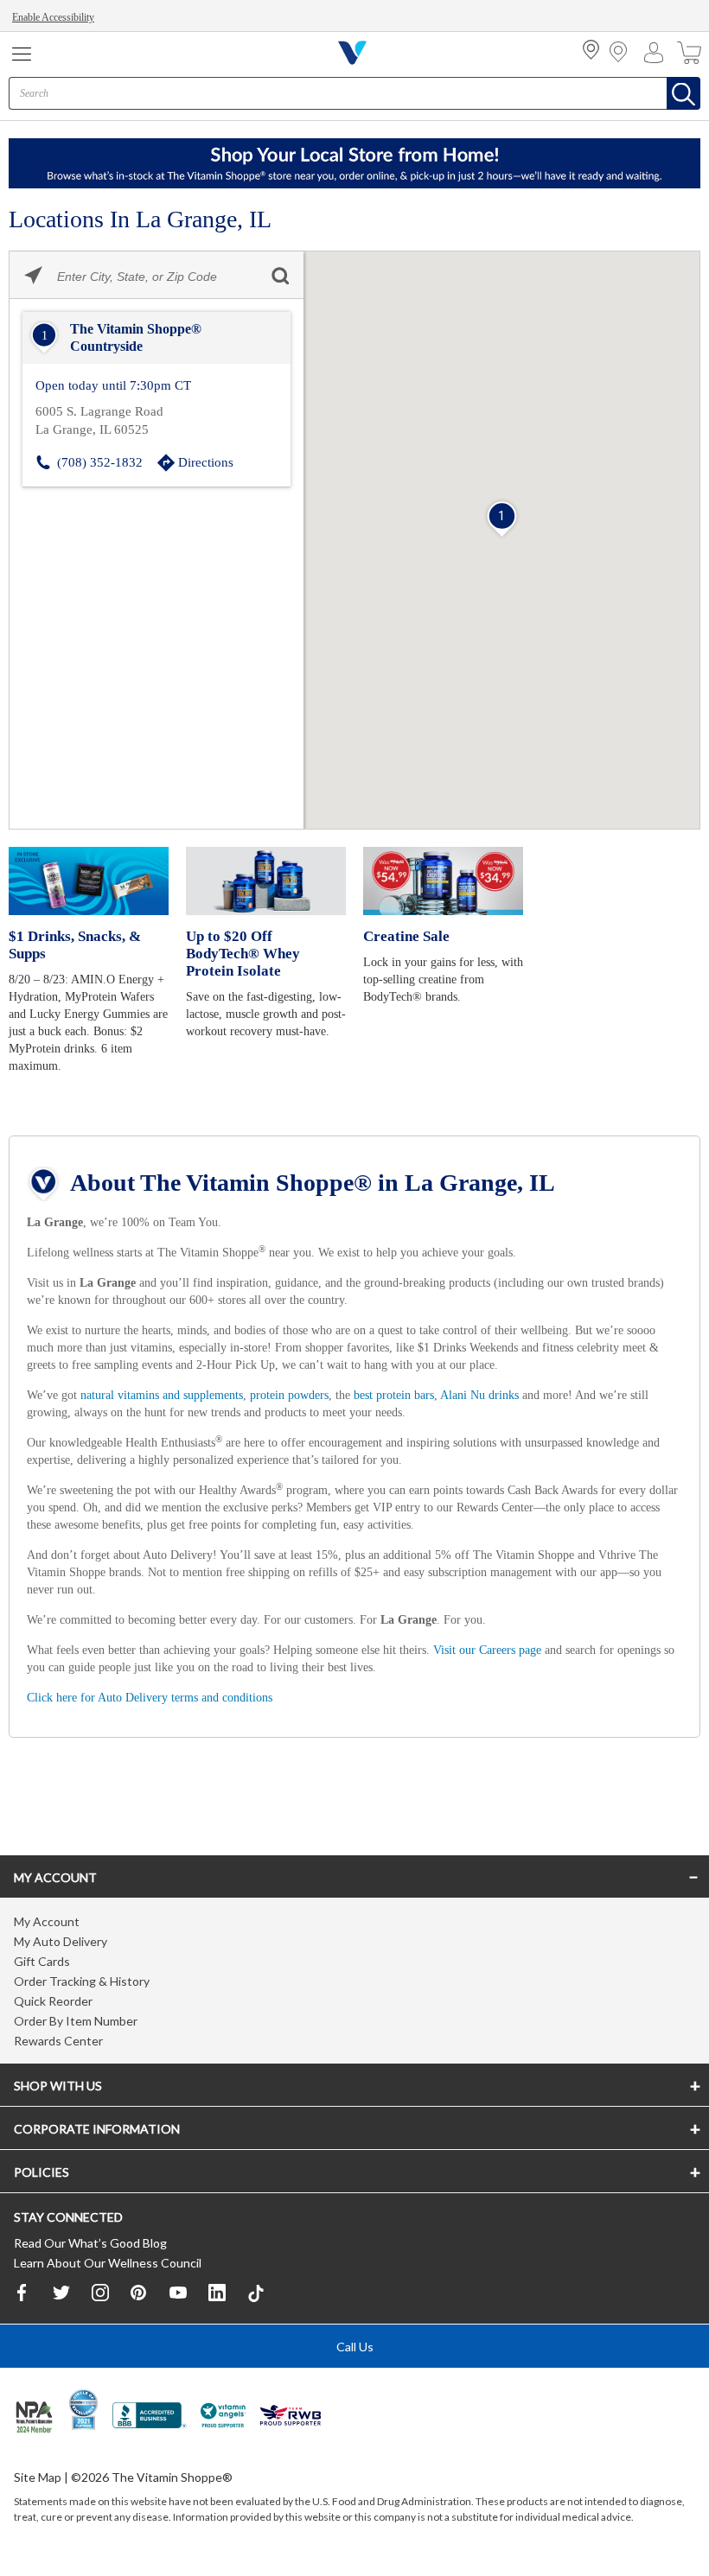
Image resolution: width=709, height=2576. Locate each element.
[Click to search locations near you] (33, 274)
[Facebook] (22, 2296)
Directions (206, 460)
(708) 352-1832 (100, 460)
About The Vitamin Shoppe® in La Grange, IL (313, 1181)
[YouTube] (178, 2296)
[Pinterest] (139, 2296)
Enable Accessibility (57, 17)
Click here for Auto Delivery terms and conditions (160, 1695)
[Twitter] (61, 2296)
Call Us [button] (355, 2349)
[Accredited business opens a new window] (150, 2421)
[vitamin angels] (224, 2421)
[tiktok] (256, 2296)
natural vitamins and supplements (176, 1393)
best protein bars (435, 1393)
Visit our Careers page (534, 1647)
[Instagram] (100, 2296)
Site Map (38, 2480)
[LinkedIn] (217, 2296)
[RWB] (291, 2421)
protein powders (318, 1393)
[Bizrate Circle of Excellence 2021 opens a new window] (83, 2412)
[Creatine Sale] (443, 880)
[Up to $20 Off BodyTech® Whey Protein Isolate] (266, 880)
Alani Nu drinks (529, 1393)
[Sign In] (658, 53)
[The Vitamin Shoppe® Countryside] (156, 337)
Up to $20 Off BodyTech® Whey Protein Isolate (243, 953)
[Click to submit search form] (280, 274)
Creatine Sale (406, 935)
